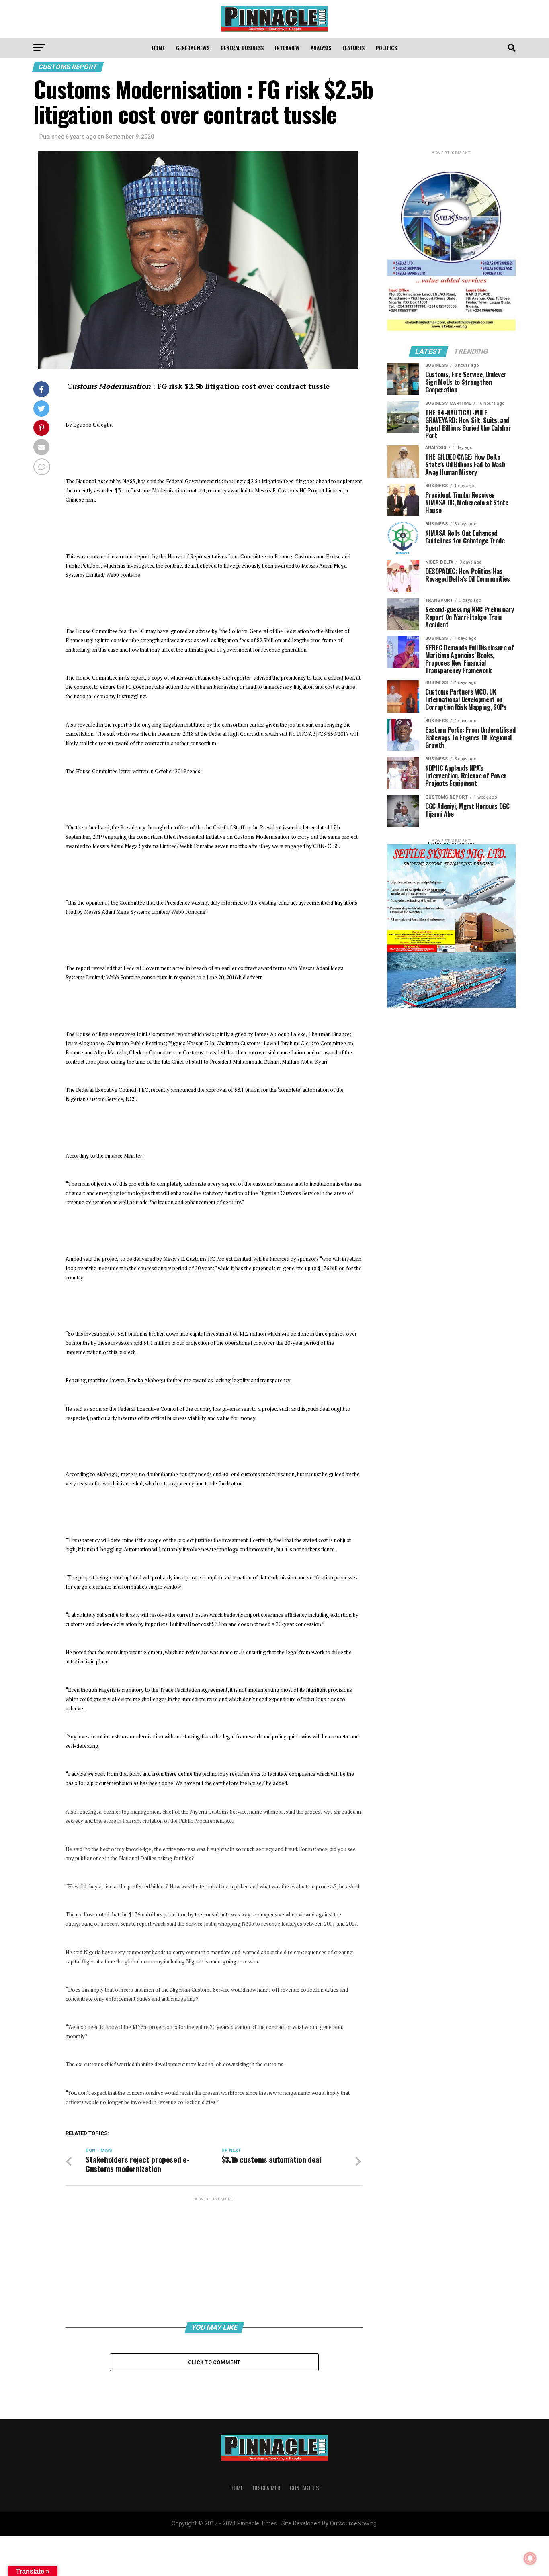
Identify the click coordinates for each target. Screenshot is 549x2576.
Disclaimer (266, 2488)
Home (158, 48)
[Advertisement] (214, 2259)
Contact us (304, 2488)
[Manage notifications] (530, 2558)
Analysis (321, 48)
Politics (386, 48)
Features (353, 48)
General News (193, 48)
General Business (242, 48)
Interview (287, 48)
